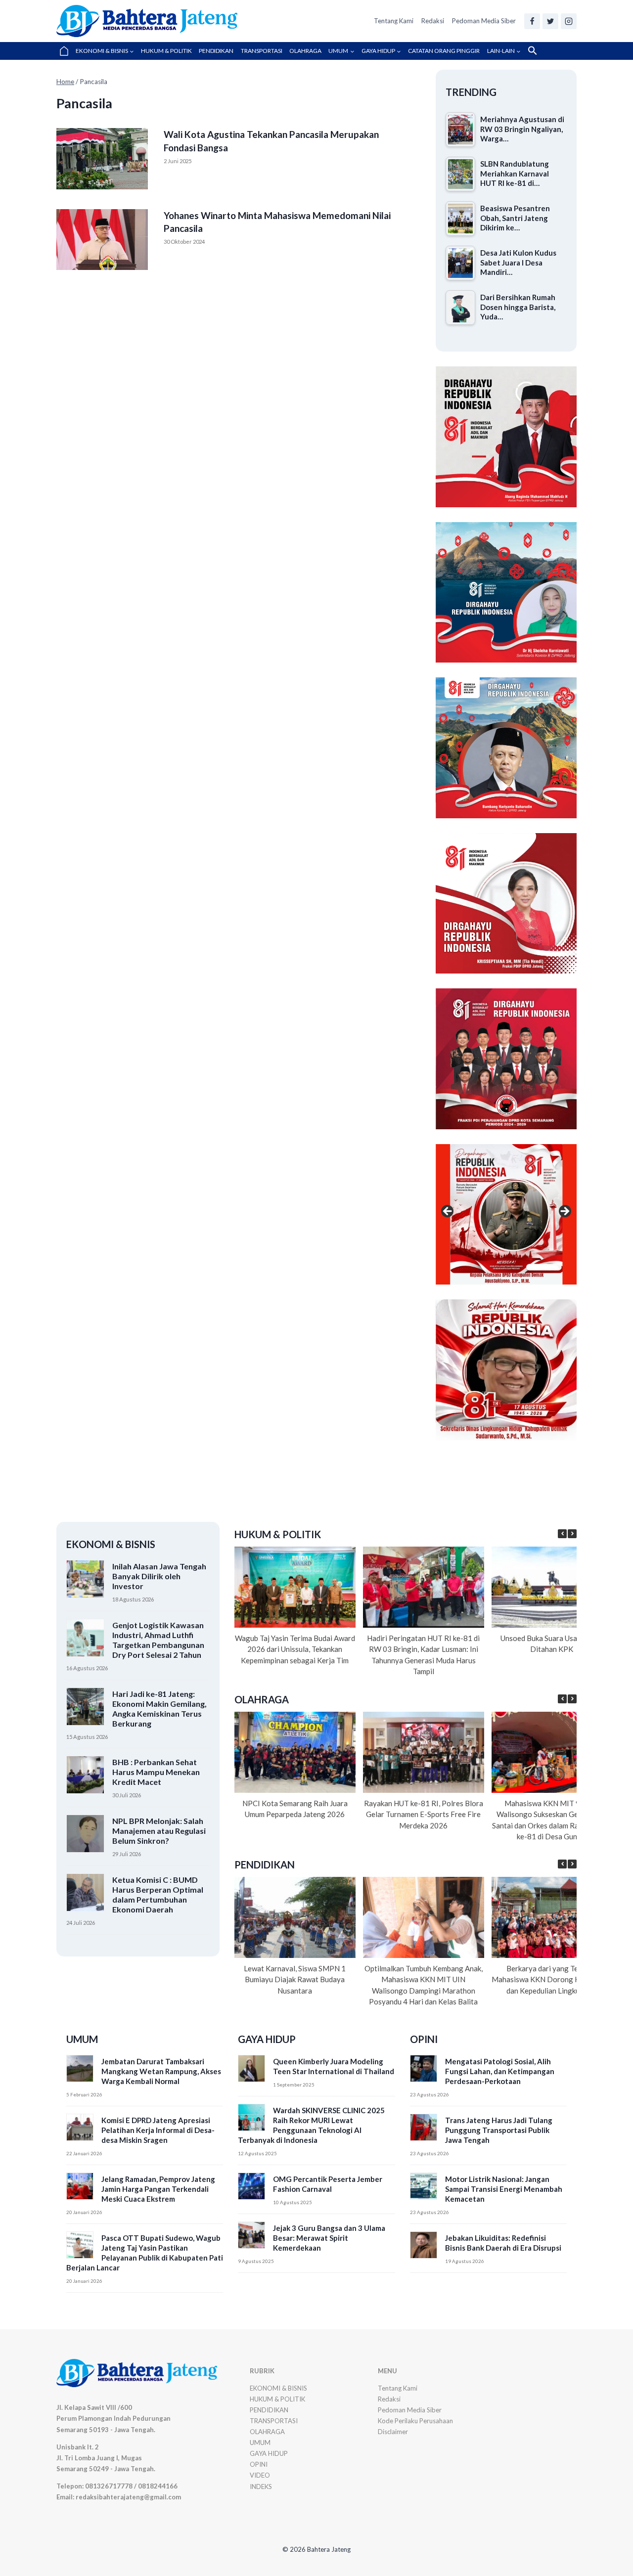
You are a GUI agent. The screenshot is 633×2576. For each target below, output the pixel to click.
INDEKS (261, 2487)
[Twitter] (550, 21)
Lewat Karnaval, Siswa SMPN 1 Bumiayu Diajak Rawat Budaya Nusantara (295, 1979)
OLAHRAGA (305, 51)
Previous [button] (448, 1057)
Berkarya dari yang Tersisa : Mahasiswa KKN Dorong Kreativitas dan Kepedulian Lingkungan (552, 1979)
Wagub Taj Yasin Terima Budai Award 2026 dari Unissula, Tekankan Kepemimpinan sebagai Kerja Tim (295, 1649)
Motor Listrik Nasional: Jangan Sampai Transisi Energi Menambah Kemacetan (504, 2189)
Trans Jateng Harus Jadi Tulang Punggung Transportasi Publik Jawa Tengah (499, 2130)
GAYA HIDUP (269, 2453)
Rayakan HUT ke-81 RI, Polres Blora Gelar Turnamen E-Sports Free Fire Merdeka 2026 (424, 1814)
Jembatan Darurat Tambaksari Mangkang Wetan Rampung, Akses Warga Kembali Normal (161, 2071)
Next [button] (564, 1057)
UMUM (260, 2443)
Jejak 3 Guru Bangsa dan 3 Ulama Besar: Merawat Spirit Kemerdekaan (329, 2238)
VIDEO (260, 2475)
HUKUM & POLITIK (166, 51)
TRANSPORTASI (262, 51)
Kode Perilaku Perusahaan (415, 2421)
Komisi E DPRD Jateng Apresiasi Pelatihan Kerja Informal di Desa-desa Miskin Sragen (158, 2130)
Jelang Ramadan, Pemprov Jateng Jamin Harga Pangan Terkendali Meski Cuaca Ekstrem (158, 2189)
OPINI (259, 2464)
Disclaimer (393, 2432)
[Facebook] (532, 21)
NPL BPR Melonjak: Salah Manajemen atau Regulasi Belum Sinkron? (159, 1831)
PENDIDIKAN (216, 51)
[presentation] (102, 159)
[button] (533, 51)
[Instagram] (569, 21)
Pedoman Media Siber (484, 21)
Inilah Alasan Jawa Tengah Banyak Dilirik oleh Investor (159, 1576)
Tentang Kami (394, 21)
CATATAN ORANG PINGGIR (444, 51)
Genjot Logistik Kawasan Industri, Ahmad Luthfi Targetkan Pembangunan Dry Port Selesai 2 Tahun (158, 1640)
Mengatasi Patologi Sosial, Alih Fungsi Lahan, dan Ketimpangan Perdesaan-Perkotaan (500, 2071)
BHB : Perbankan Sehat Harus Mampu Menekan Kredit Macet (156, 1772)
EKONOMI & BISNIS (278, 2388)
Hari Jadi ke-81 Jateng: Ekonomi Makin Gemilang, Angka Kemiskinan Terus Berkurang (159, 1709)
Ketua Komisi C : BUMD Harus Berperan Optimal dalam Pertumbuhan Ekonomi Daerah (158, 1894)
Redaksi (433, 21)
